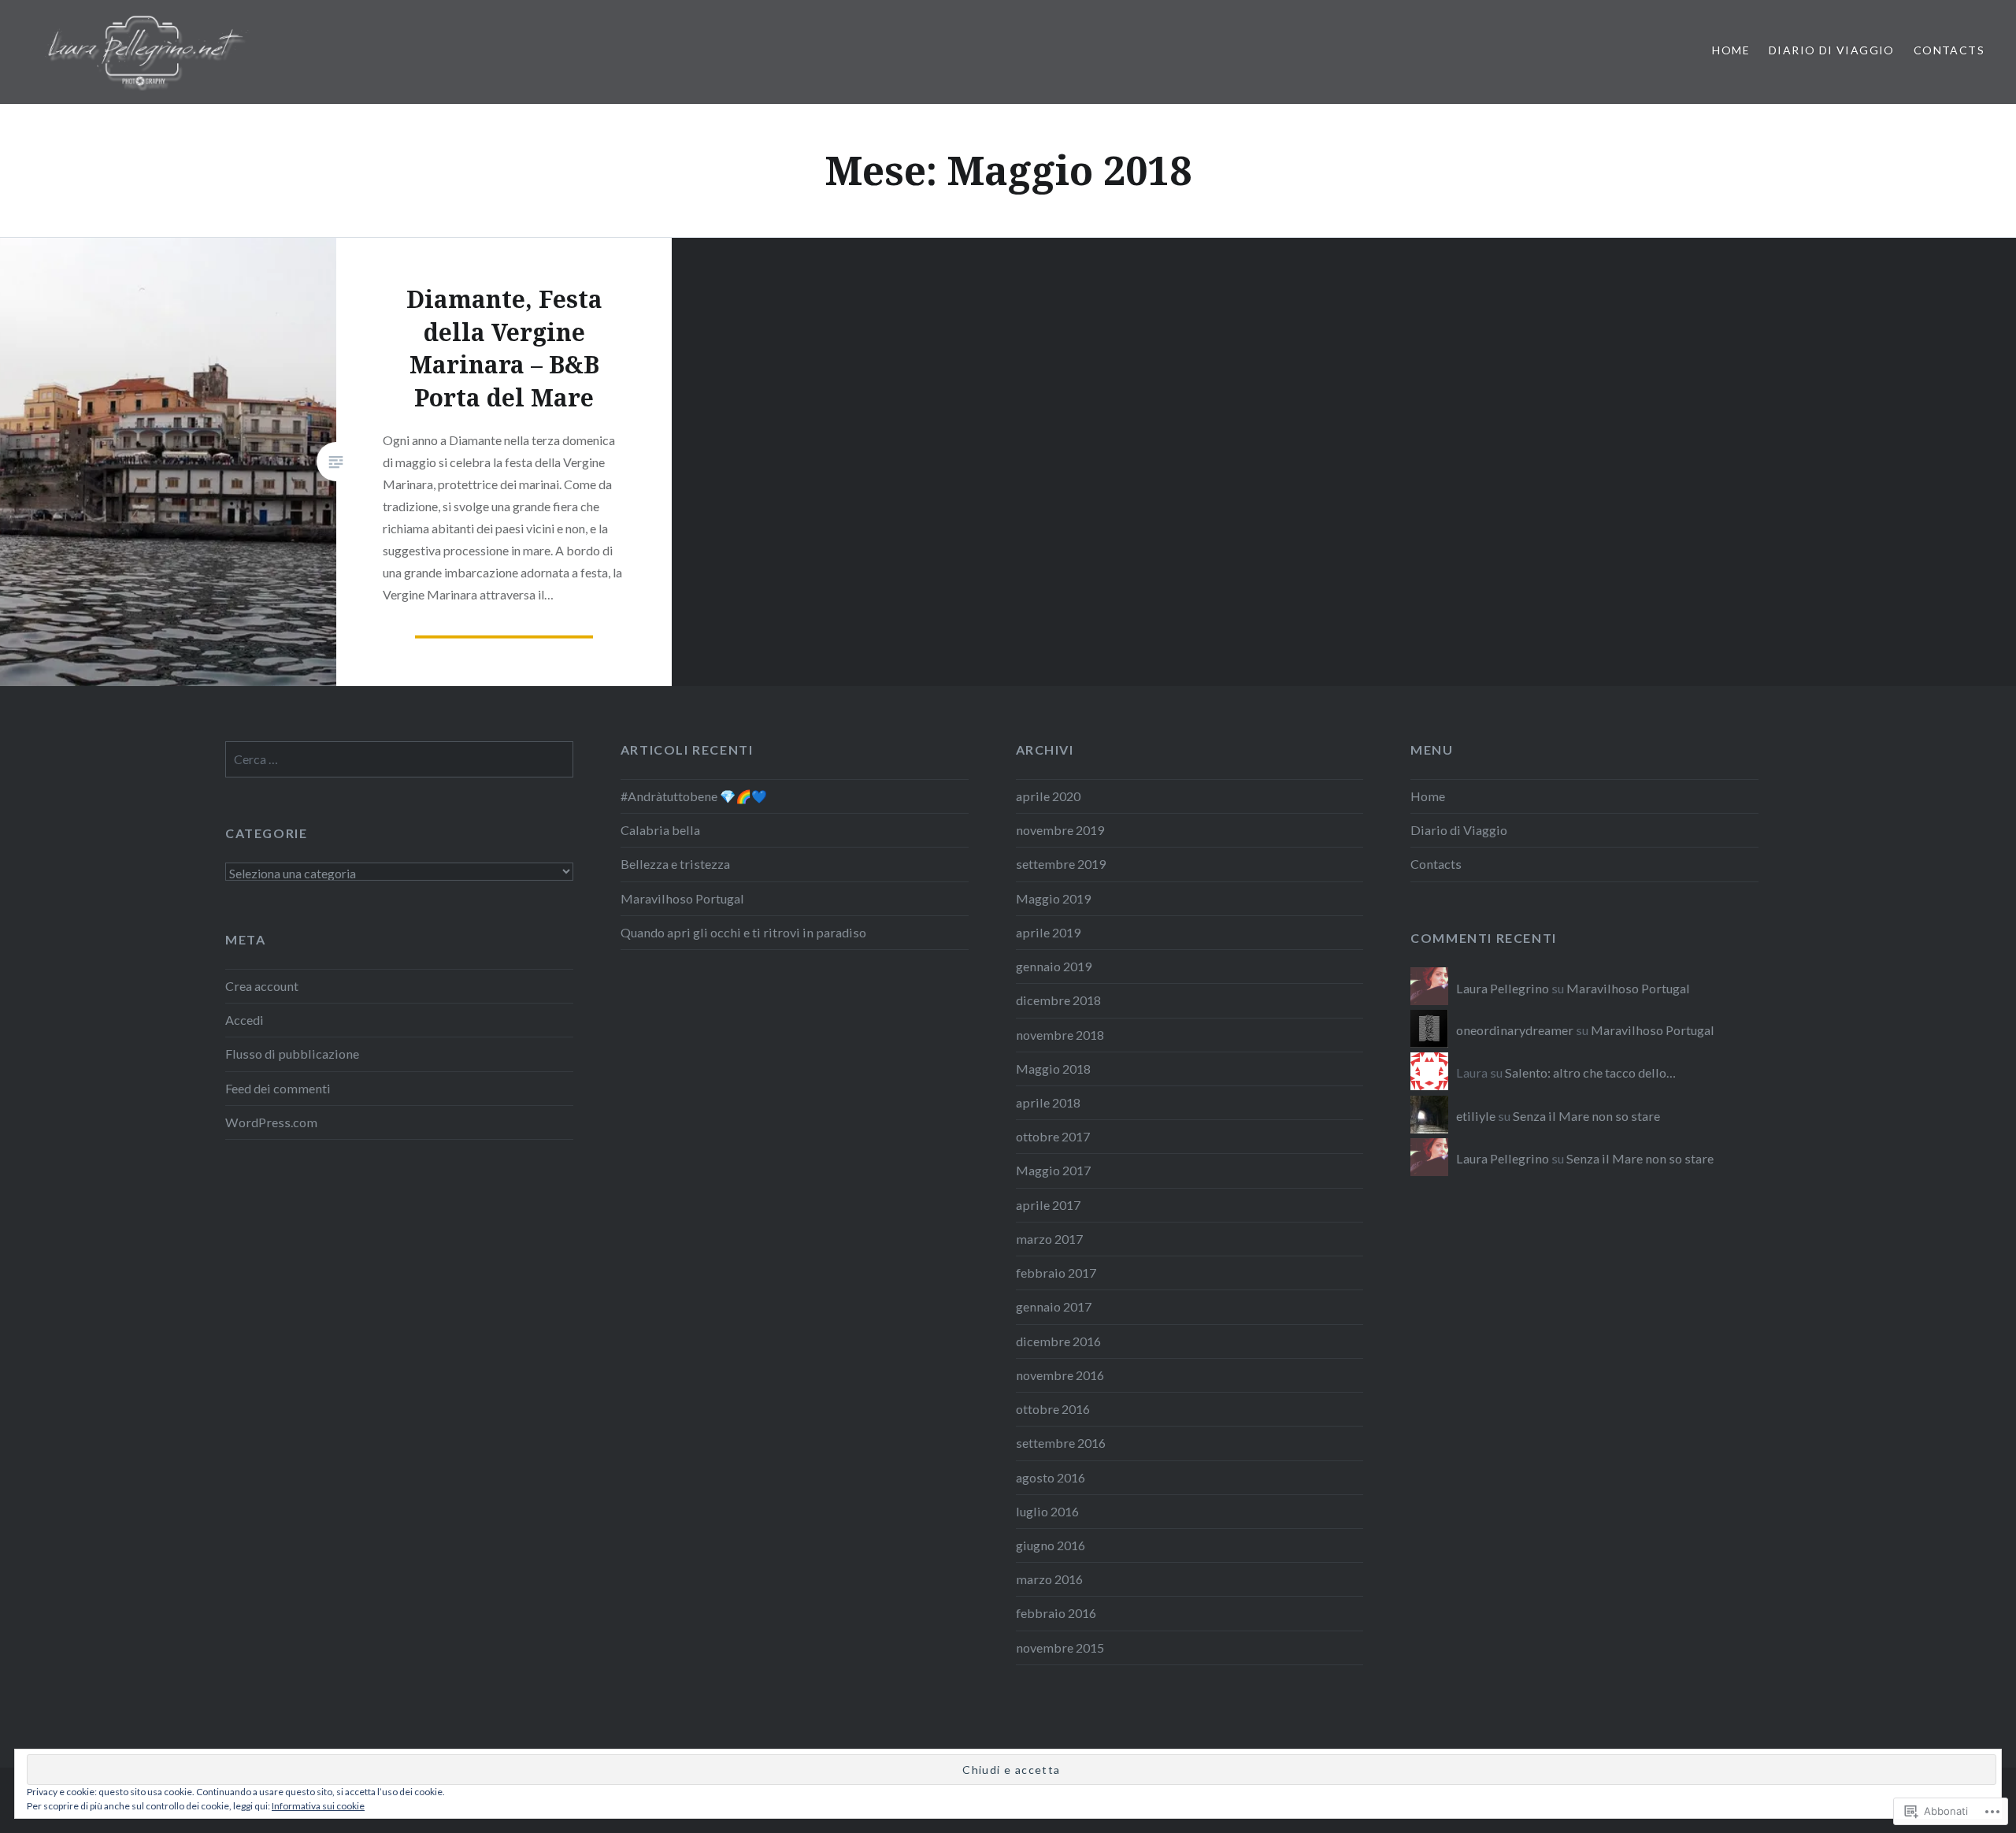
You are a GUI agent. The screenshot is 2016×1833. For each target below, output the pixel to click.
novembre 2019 (1060, 830)
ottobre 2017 (1053, 1136)
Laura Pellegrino (1503, 988)
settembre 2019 (1061, 864)
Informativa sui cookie (318, 1806)
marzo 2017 (1049, 1239)
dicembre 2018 (1058, 1000)
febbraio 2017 (1056, 1273)
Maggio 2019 (1053, 898)
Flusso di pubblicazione (292, 1054)
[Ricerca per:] (399, 759)
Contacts (1949, 50)
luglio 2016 (1047, 1511)
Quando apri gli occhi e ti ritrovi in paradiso (743, 932)
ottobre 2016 (1053, 1409)
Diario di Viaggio (1832, 50)
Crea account (262, 986)
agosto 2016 (1051, 1477)
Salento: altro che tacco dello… (1590, 1072)
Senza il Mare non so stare (1586, 1116)
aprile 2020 (1048, 796)
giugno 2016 (1051, 1545)
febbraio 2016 (1056, 1613)
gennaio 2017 (1054, 1306)
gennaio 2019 (1054, 966)
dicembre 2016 (1058, 1341)
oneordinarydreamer (1515, 1030)
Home (1731, 50)
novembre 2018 (1060, 1035)
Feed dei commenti (278, 1088)
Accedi (245, 1020)
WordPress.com (271, 1122)
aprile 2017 (1048, 1205)
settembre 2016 (1061, 1443)
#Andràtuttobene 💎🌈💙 (694, 796)
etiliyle (1476, 1116)
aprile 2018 (1048, 1102)
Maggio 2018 (1053, 1069)
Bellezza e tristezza (675, 864)
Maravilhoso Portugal (682, 898)
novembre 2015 (1060, 1647)
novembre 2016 (1060, 1375)
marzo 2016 (1049, 1579)
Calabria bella (660, 830)
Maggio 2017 (1053, 1170)
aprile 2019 (1048, 932)
